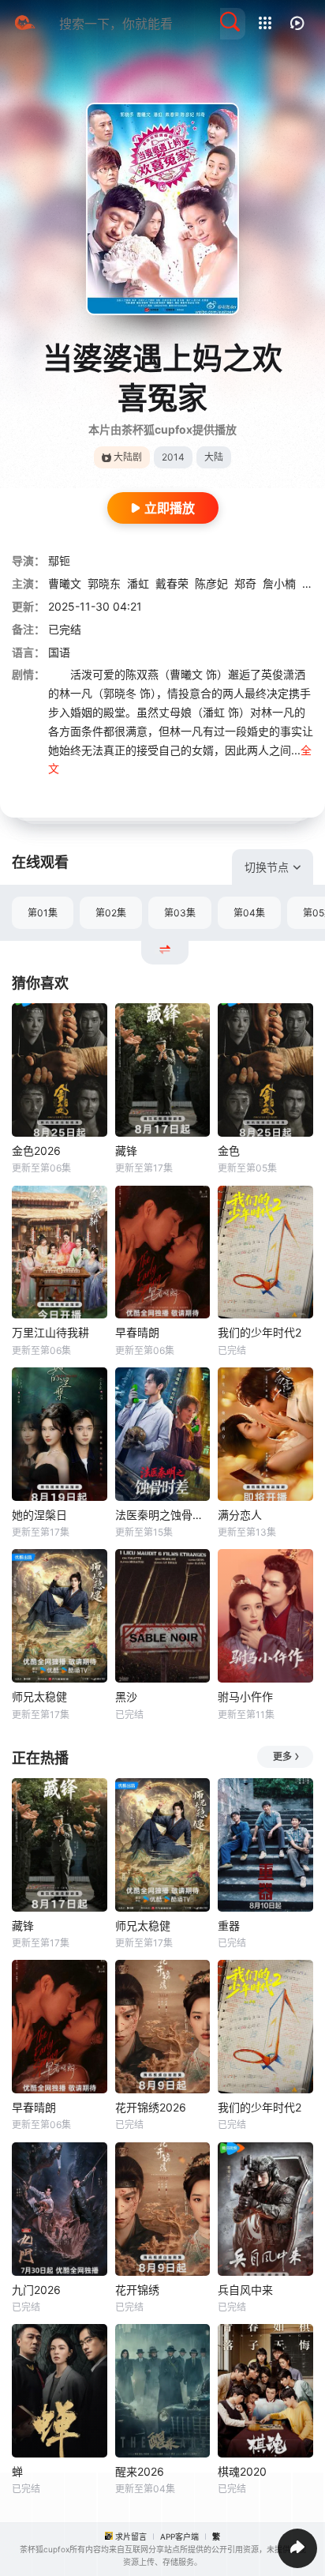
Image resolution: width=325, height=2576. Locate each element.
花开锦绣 (137, 2290)
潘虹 (138, 583)
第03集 (180, 913)
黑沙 (126, 1696)
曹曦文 (65, 583)
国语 (59, 652)
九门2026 (36, 2290)
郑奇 (245, 583)
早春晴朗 (137, 1332)
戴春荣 (172, 583)
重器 (229, 1925)
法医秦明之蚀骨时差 (163, 1515)
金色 (229, 1151)
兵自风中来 (245, 2290)
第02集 (111, 913)
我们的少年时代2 (260, 1332)
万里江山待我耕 (50, 1332)
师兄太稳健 (39, 1696)
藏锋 (126, 1151)
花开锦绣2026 (151, 2107)
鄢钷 (59, 560)
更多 (282, 1756)
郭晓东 (104, 583)
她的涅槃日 (39, 1515)
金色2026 (36, 1151)
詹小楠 (279, 583)
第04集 (249, 913)
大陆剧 (128, 457)
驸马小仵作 (245, 1696)
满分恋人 (240, 1515)
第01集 (43, 913)
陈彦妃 (211, 583)
